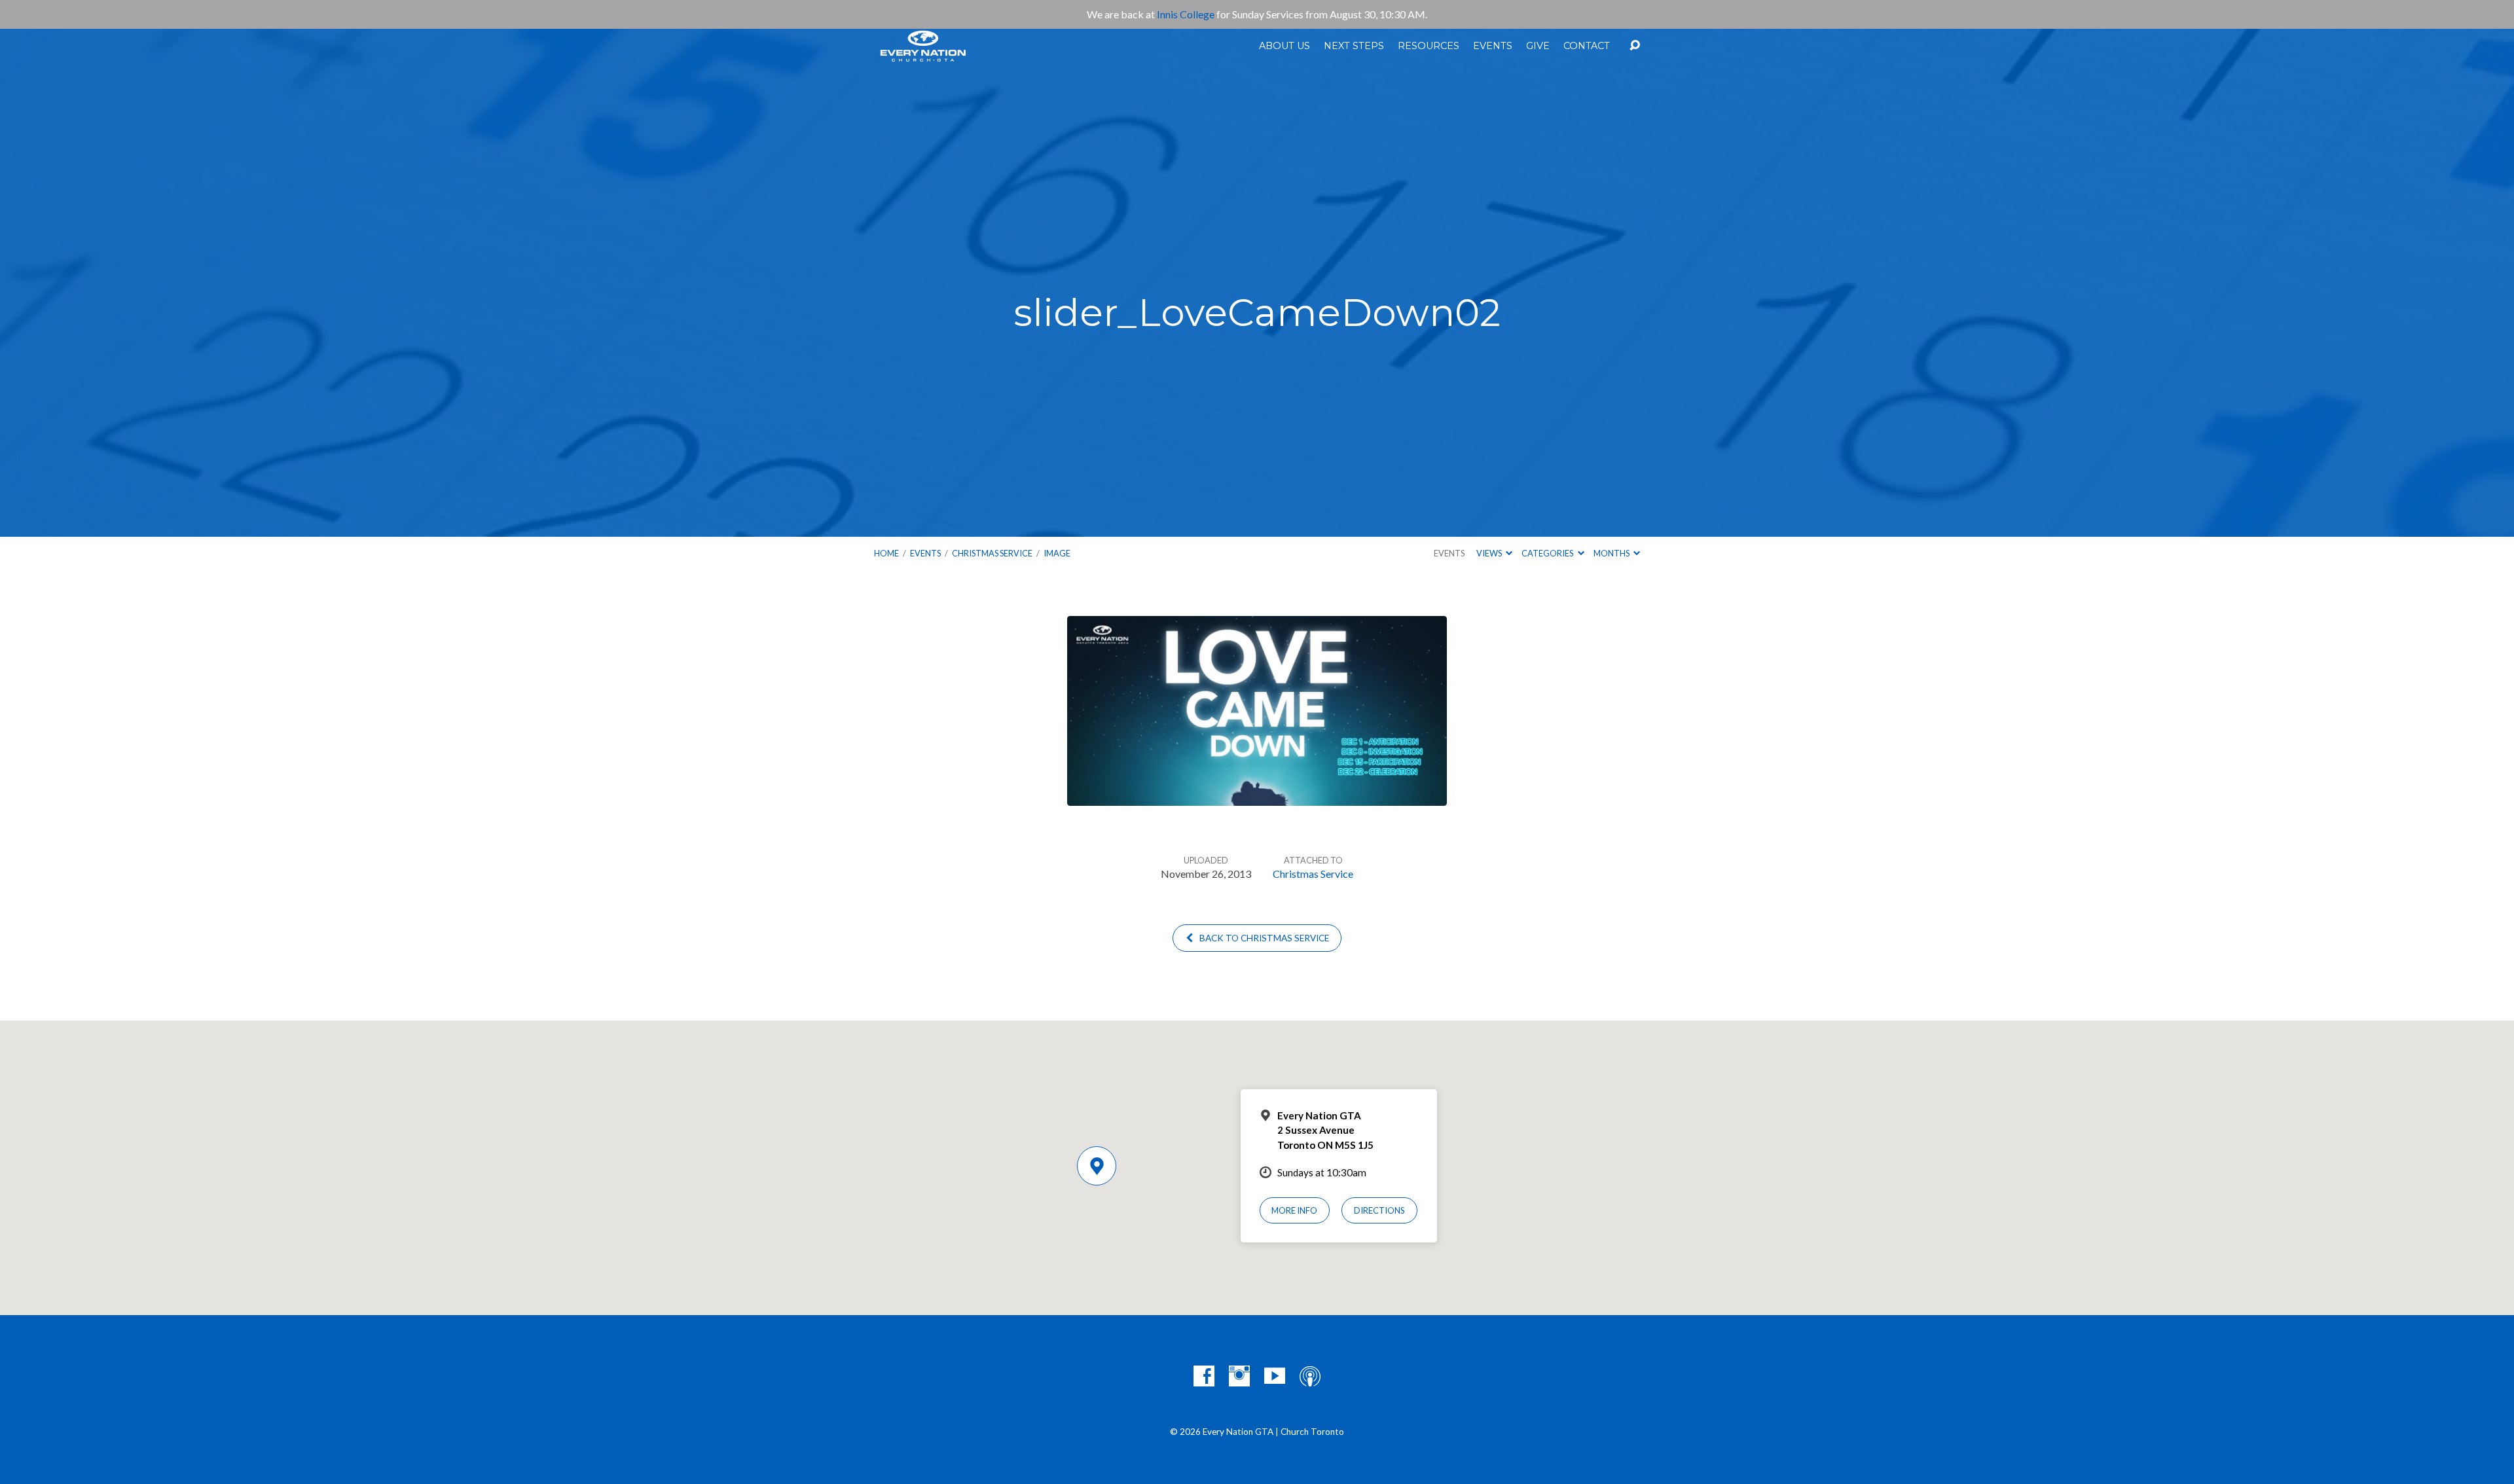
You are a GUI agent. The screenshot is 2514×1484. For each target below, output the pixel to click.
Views (1490, 553)
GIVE (1538, 46)
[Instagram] (1239, 1376)
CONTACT (1587, 46)
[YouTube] (1275, 1376)
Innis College (1186, 14)
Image (1057, 553)
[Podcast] (1310, 1376)
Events (925, 553)
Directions (1379, 1210)
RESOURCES (1429, 46)
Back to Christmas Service (1263, 938)
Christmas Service (992, 553)
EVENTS (1493, 46)
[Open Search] (1635, 46)
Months (1612, 553)
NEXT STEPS (1354, 46)
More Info (1294, 1210)
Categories (1548, 553)
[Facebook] (1204, 1376)
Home (886, 553)
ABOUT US (1284, 46)
